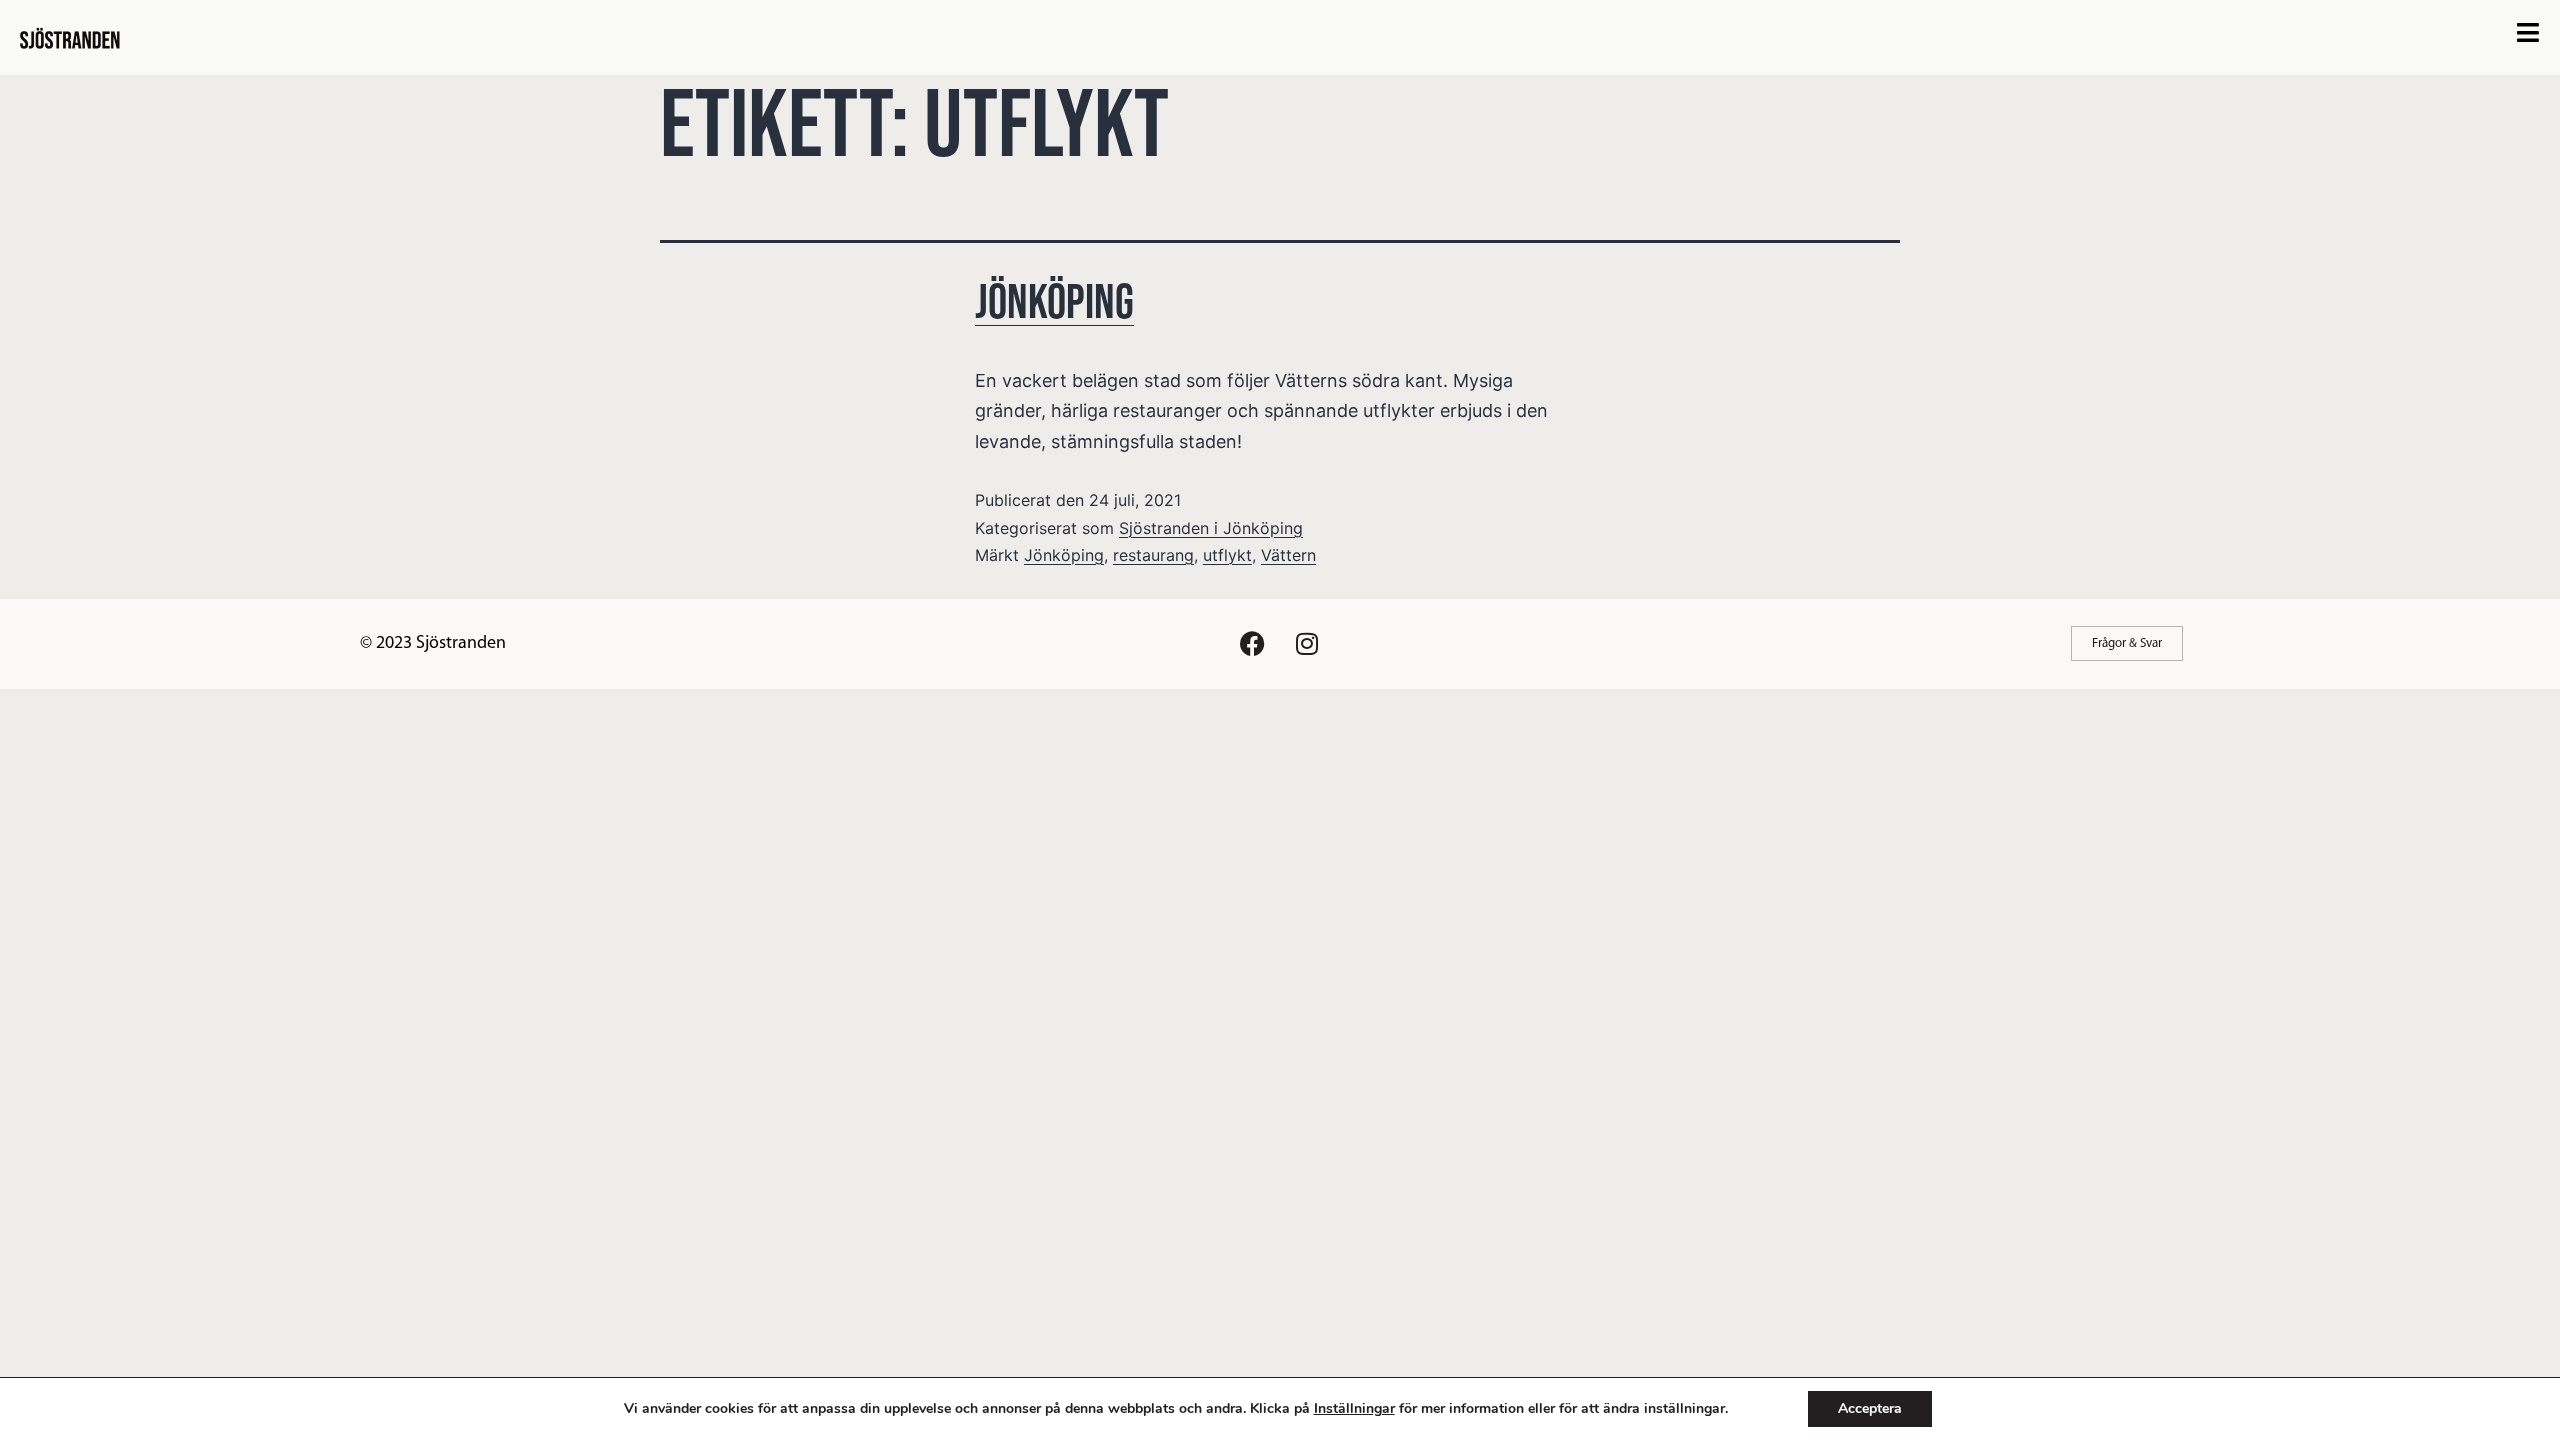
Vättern (1288, 555)
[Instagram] (1307, 644)
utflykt (1227, 555)
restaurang (1153, 555)
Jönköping (1054, 303)
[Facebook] (1252, 644)
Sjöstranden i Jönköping (1211, 528)
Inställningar (1354, 1409)
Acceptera (1870, 1408)
